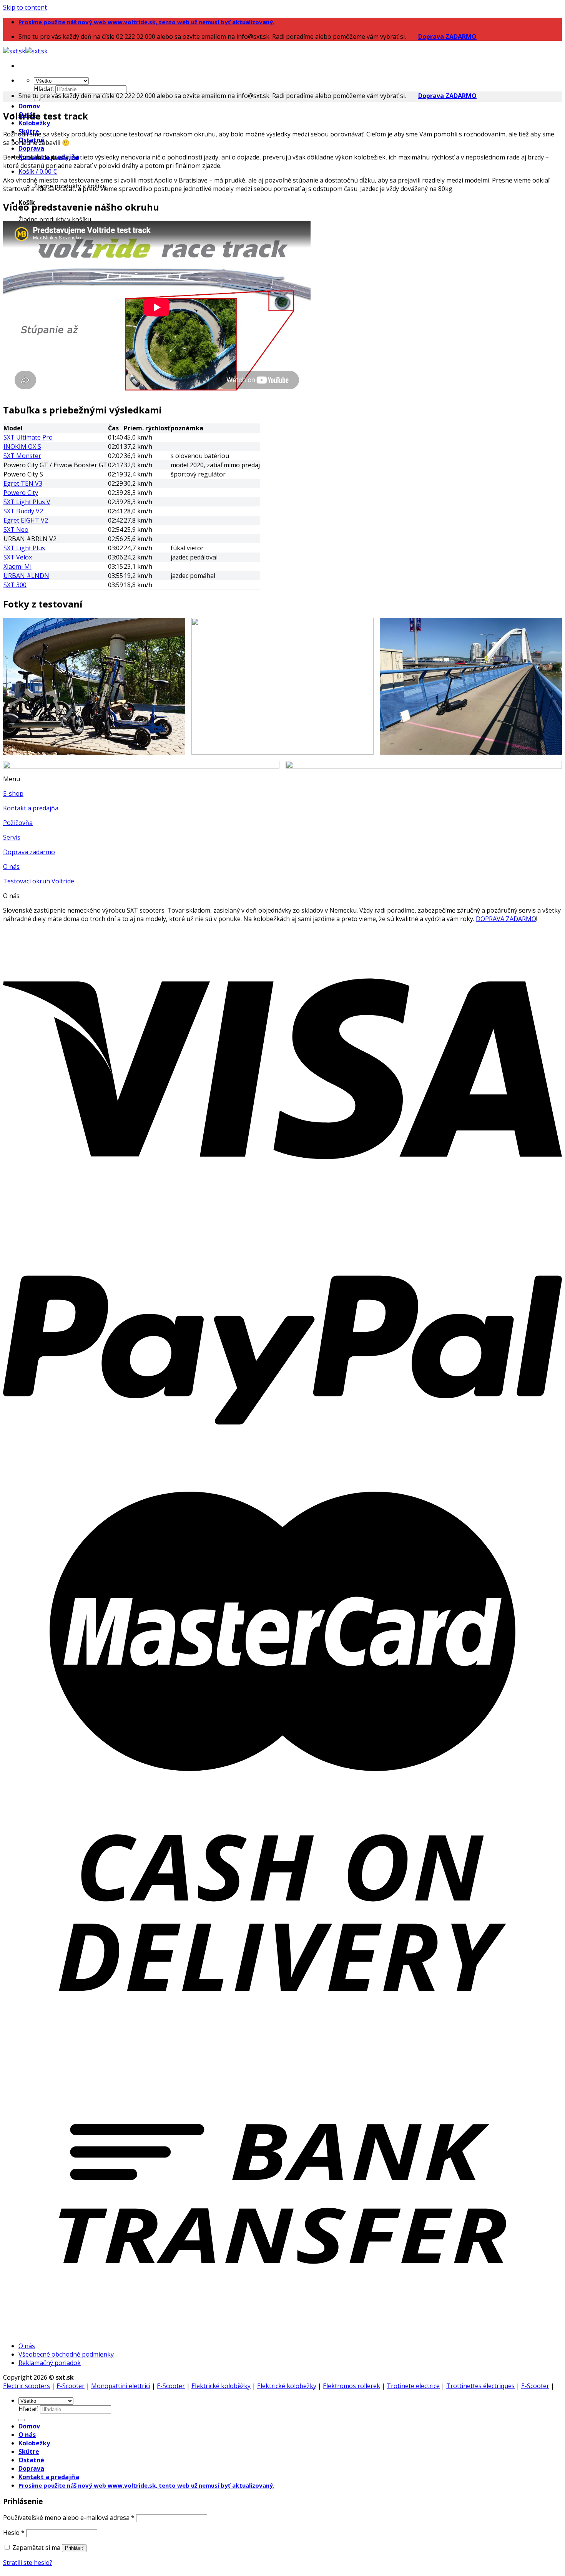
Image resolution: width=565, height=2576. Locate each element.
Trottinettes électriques (480, 2386)
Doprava (31, 148)
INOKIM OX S (22, 446)
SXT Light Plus (24, 548)
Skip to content (25, 7)
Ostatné (31, 2460)
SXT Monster (22, 456)
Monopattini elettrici (121, 2386)
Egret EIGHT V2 (26, 520)
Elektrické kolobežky (287, 2386)
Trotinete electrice (413, 2386)
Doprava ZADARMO (447, 37)
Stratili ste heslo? (28, 2563)
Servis (12, 837)
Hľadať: (44, 89)
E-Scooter (71, 2386)
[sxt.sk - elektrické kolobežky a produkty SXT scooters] (25, 51)
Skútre (29, 2452)
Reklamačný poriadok (50, 2363)
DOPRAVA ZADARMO (506, 919)
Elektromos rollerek (351, 2386)
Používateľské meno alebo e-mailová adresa (69, 2518)
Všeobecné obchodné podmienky (66, 2354)
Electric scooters (27, 2386)
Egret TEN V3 (23, 483)
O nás (11, 866)
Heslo (14, 2533)
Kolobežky (34, 123)
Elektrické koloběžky (221, 2386)
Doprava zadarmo (29, 852)
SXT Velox (18, 557)
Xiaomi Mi (17, 566)
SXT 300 (15, 585)
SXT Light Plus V (27, 502)
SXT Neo (16, 529)
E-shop (13, 793)
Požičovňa (18, 823)
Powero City (21, 493)
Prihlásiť (74, 2548)
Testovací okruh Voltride (39, 881)
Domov (29, 106)
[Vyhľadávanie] (37, 100)
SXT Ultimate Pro (28, 437)
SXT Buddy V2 (23, 511)
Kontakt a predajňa (31, 808)
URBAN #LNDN (26, 576)
